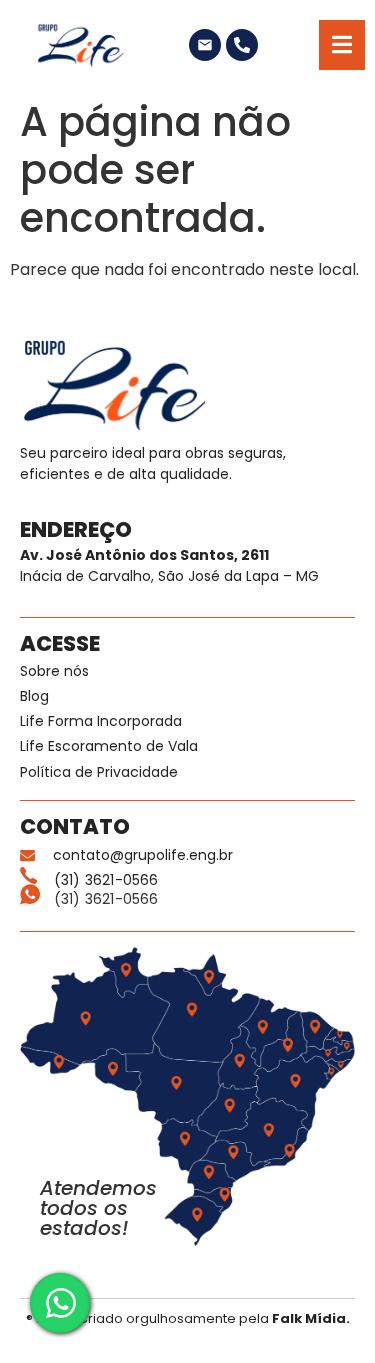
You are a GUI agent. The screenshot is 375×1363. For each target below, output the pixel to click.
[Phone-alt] (242, 45)
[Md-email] (205, 45)
